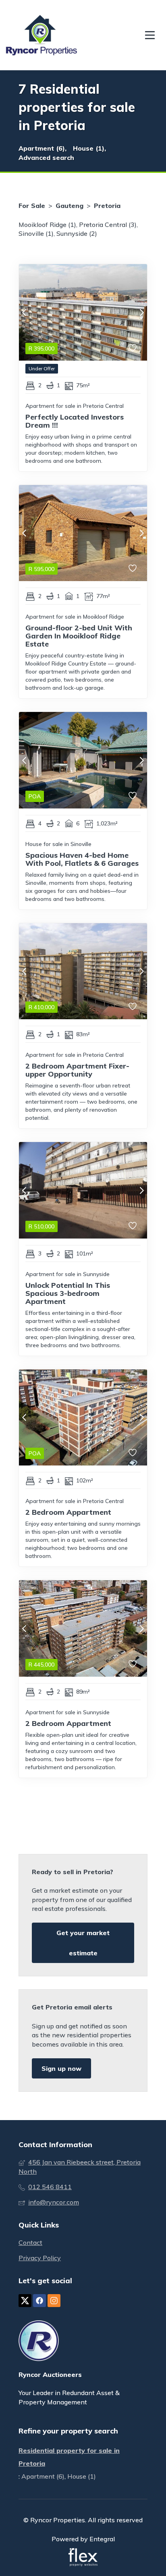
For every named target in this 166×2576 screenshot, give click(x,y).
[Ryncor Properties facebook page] (39, 2301)
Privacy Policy (40, 2258)
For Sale (32, 206)
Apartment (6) (43, 2476)
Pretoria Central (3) (108, 225)
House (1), (89, 148)
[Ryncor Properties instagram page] (54, 2301)
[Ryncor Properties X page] (25, 2301)
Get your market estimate (83, 1943)
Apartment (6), (43, 148)
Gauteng (70, 206)
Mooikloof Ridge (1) (47, 225)
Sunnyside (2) (77, 233)
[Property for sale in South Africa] (41, 35)
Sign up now (61, 2068)
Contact (30, 2242)
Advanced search (46, 157)
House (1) (82, 2476)
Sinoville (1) (36, 233)
